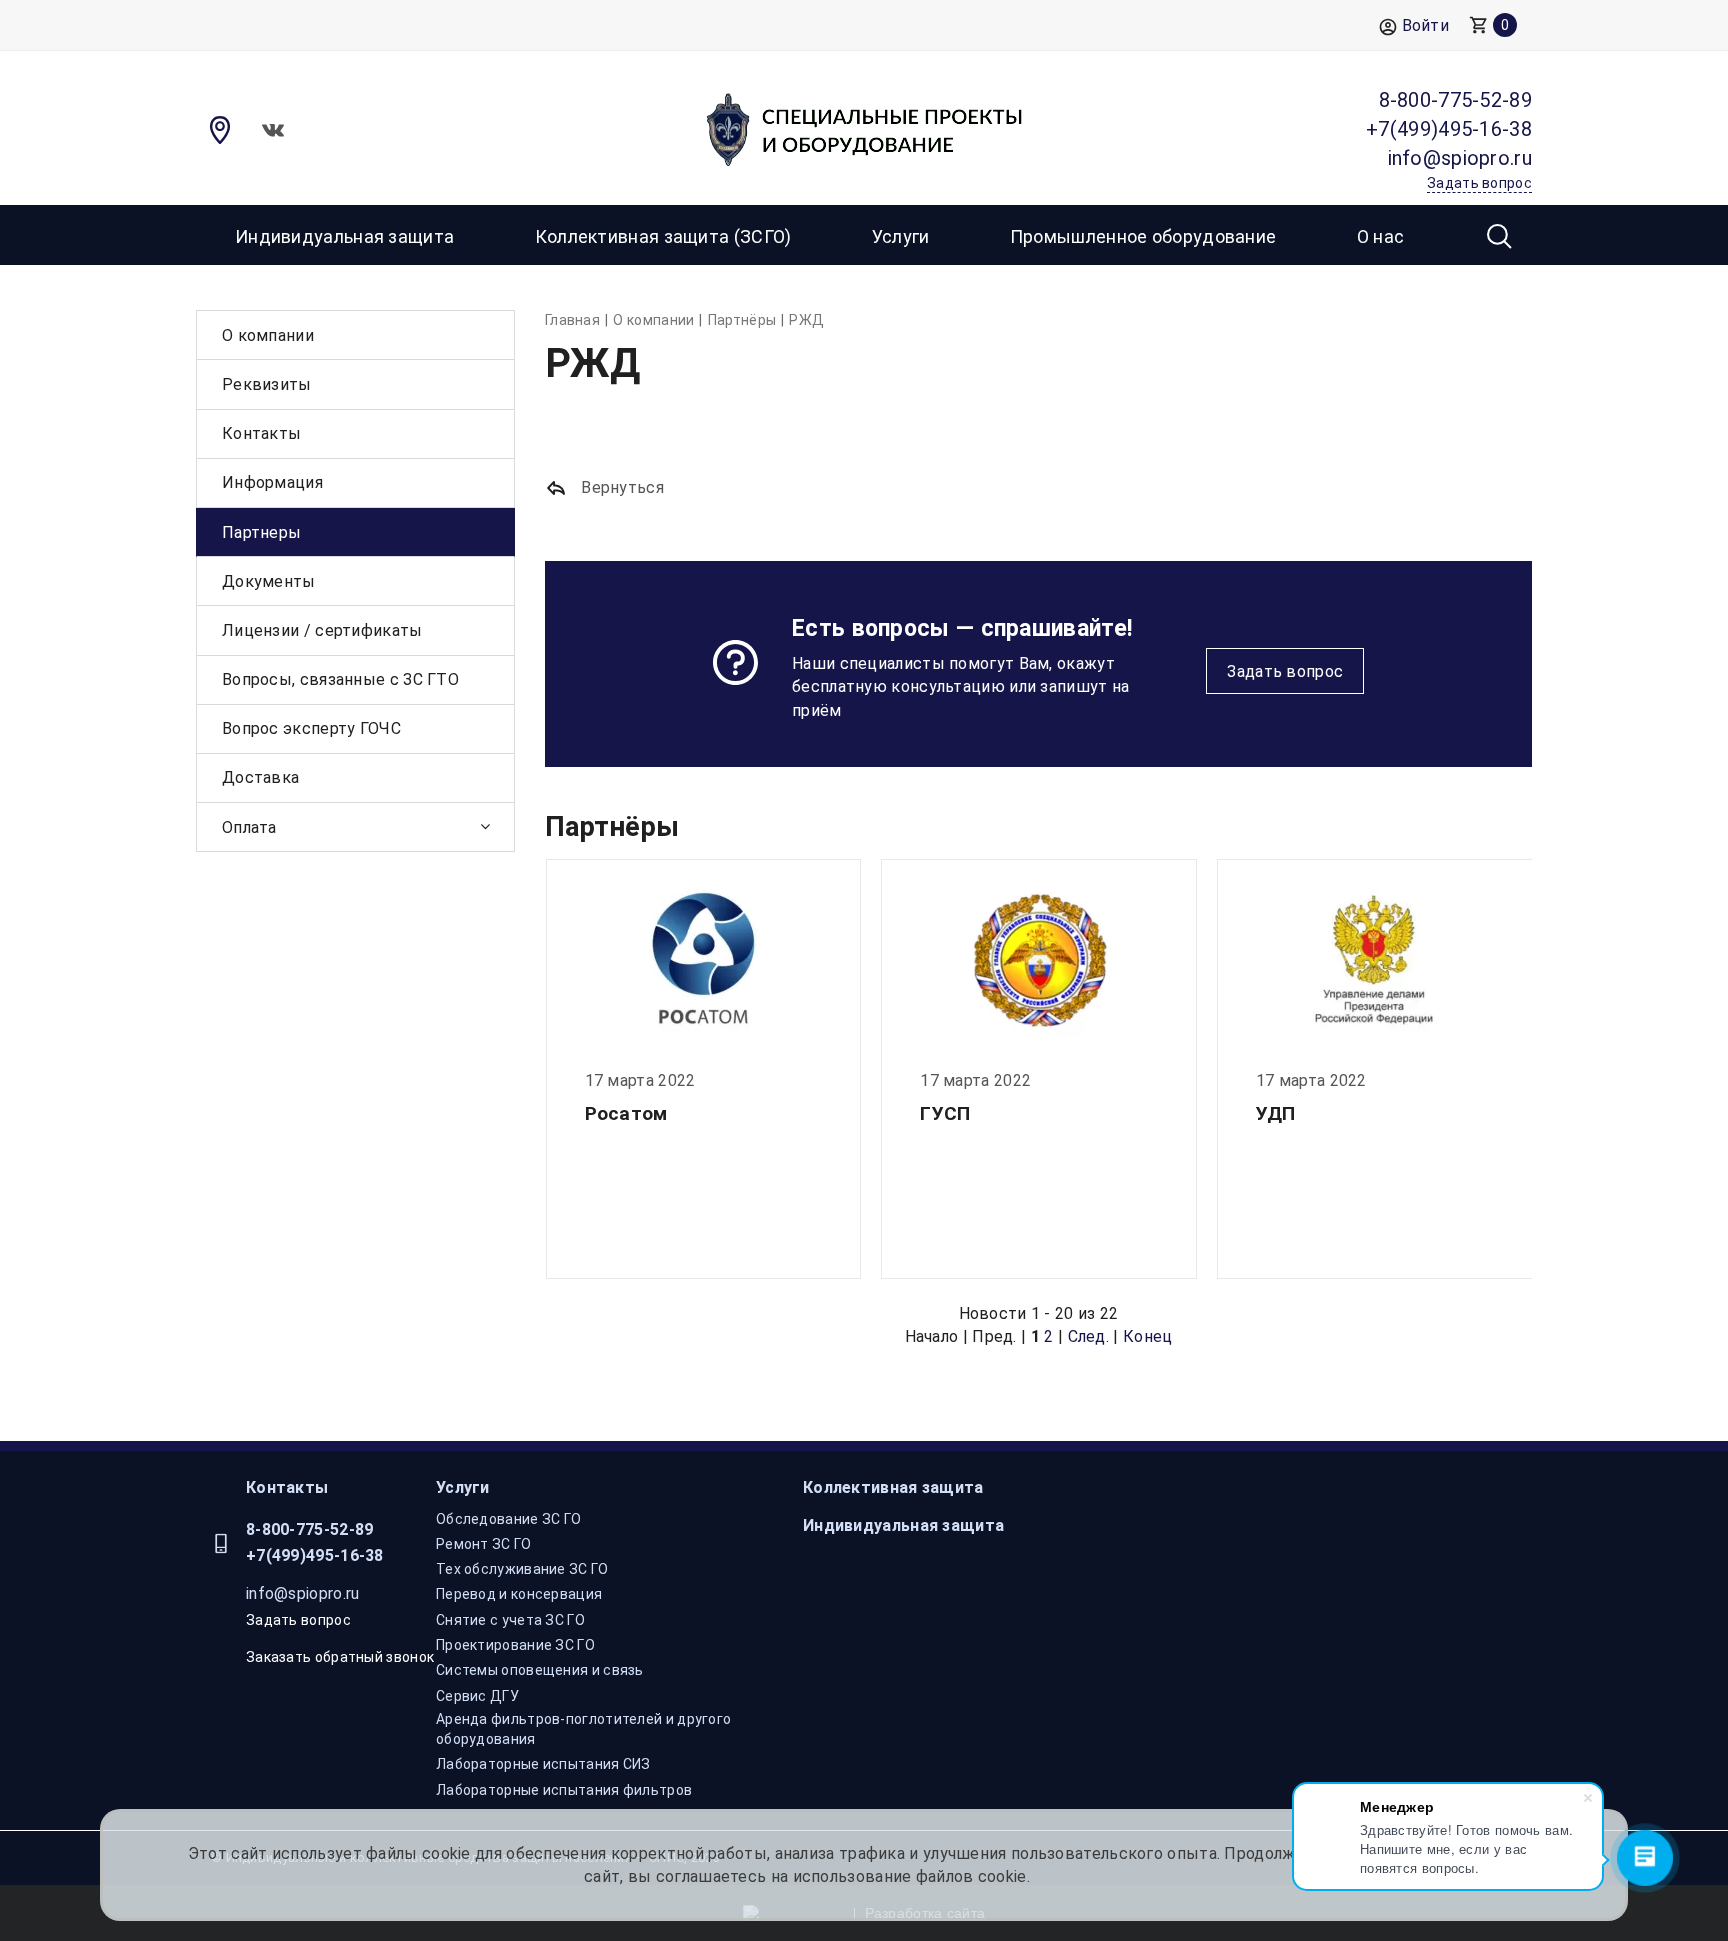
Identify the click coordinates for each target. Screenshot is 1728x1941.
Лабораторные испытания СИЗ (543, 1764)
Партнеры (261, 532)
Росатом (626, 1113)
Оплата (249, 827)
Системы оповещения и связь (540, 1670)
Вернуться (620, 487)
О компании (268, 335)
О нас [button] (1381, 236)
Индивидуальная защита (344, 236)
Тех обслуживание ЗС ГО (522, 1569)
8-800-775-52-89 (310, 1529)
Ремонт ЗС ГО (484, 1544)
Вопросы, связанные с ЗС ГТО (340, 679)
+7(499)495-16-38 (315, 1555)
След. (1089, 1336)
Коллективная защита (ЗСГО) (663, 236)
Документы (269, 581)
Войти (1426, 25)
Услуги (463, 1487)
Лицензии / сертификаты (322, 630)
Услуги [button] (901, 236)
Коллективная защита (893, 1487)
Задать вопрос (1285, 671)
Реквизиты (267, 384)
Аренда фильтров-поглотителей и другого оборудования (583, 1729)
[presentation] (545, 1072)
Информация (272, 482)
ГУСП (945, 1113)
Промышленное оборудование (1143, 236)
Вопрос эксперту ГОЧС (311, 728)
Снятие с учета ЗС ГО (510, 1620)
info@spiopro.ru (303, 1593)
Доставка (260, 777)
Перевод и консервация (519, 1594)
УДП (1276, 1113)
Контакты (261, 433)
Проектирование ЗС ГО (515, 1645)
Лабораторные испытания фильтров (564, 1790)
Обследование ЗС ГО (508, 1519)
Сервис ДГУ (477, 1696)
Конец (1148, 1336)
